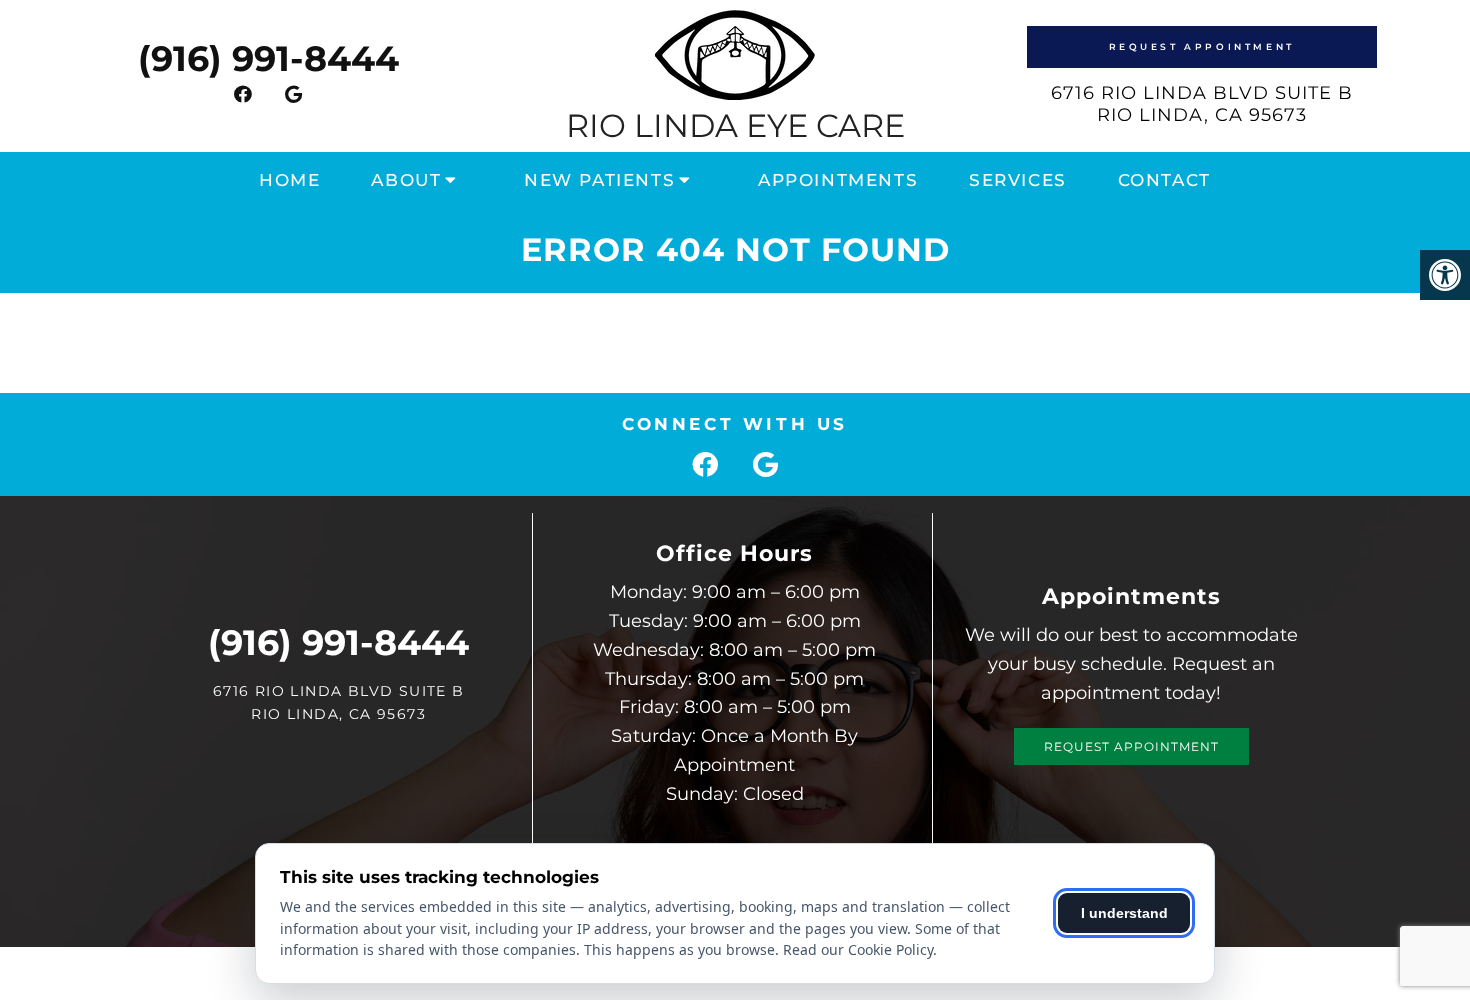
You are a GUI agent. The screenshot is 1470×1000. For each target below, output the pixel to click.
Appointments (838, 180)
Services (1018, 180)
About (406, 180)
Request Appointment (1202, 46)
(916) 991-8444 (268, 58)
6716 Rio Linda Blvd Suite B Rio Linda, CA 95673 (1202, 104)
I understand (1124, 913)
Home (289, 180)
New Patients (599, 180)
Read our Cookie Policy (858, 949)
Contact (1164, 180)
